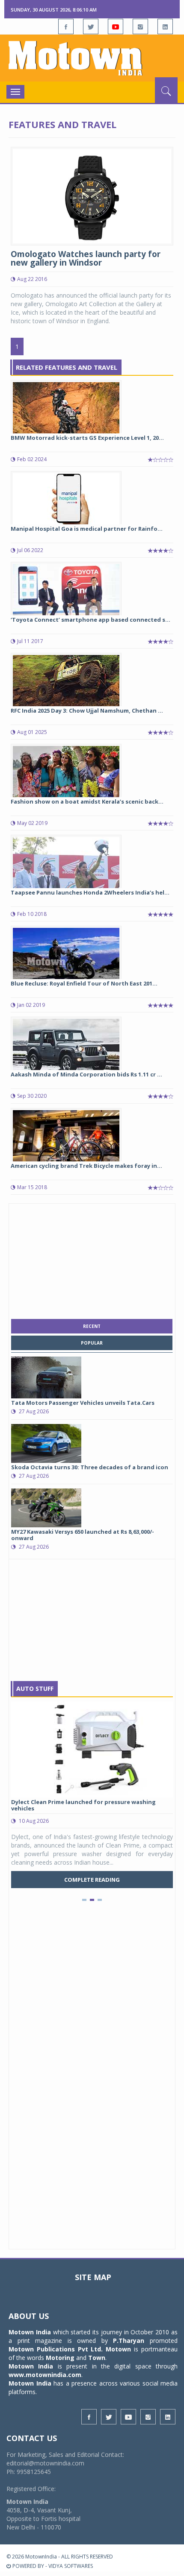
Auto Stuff (35, 1689)
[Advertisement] (92, 1259)
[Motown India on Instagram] (140, 26)
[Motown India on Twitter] (91, 26)
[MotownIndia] (92, 58)
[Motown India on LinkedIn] (165, 26)
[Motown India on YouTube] (116, 26)
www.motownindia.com (45, 2375)
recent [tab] (92, 1326)
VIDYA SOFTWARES (71, 2566)
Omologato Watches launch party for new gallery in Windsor (86, 259)
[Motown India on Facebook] (66, 26)
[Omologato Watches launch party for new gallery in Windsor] (92, 195)
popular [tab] (92, 1343)
